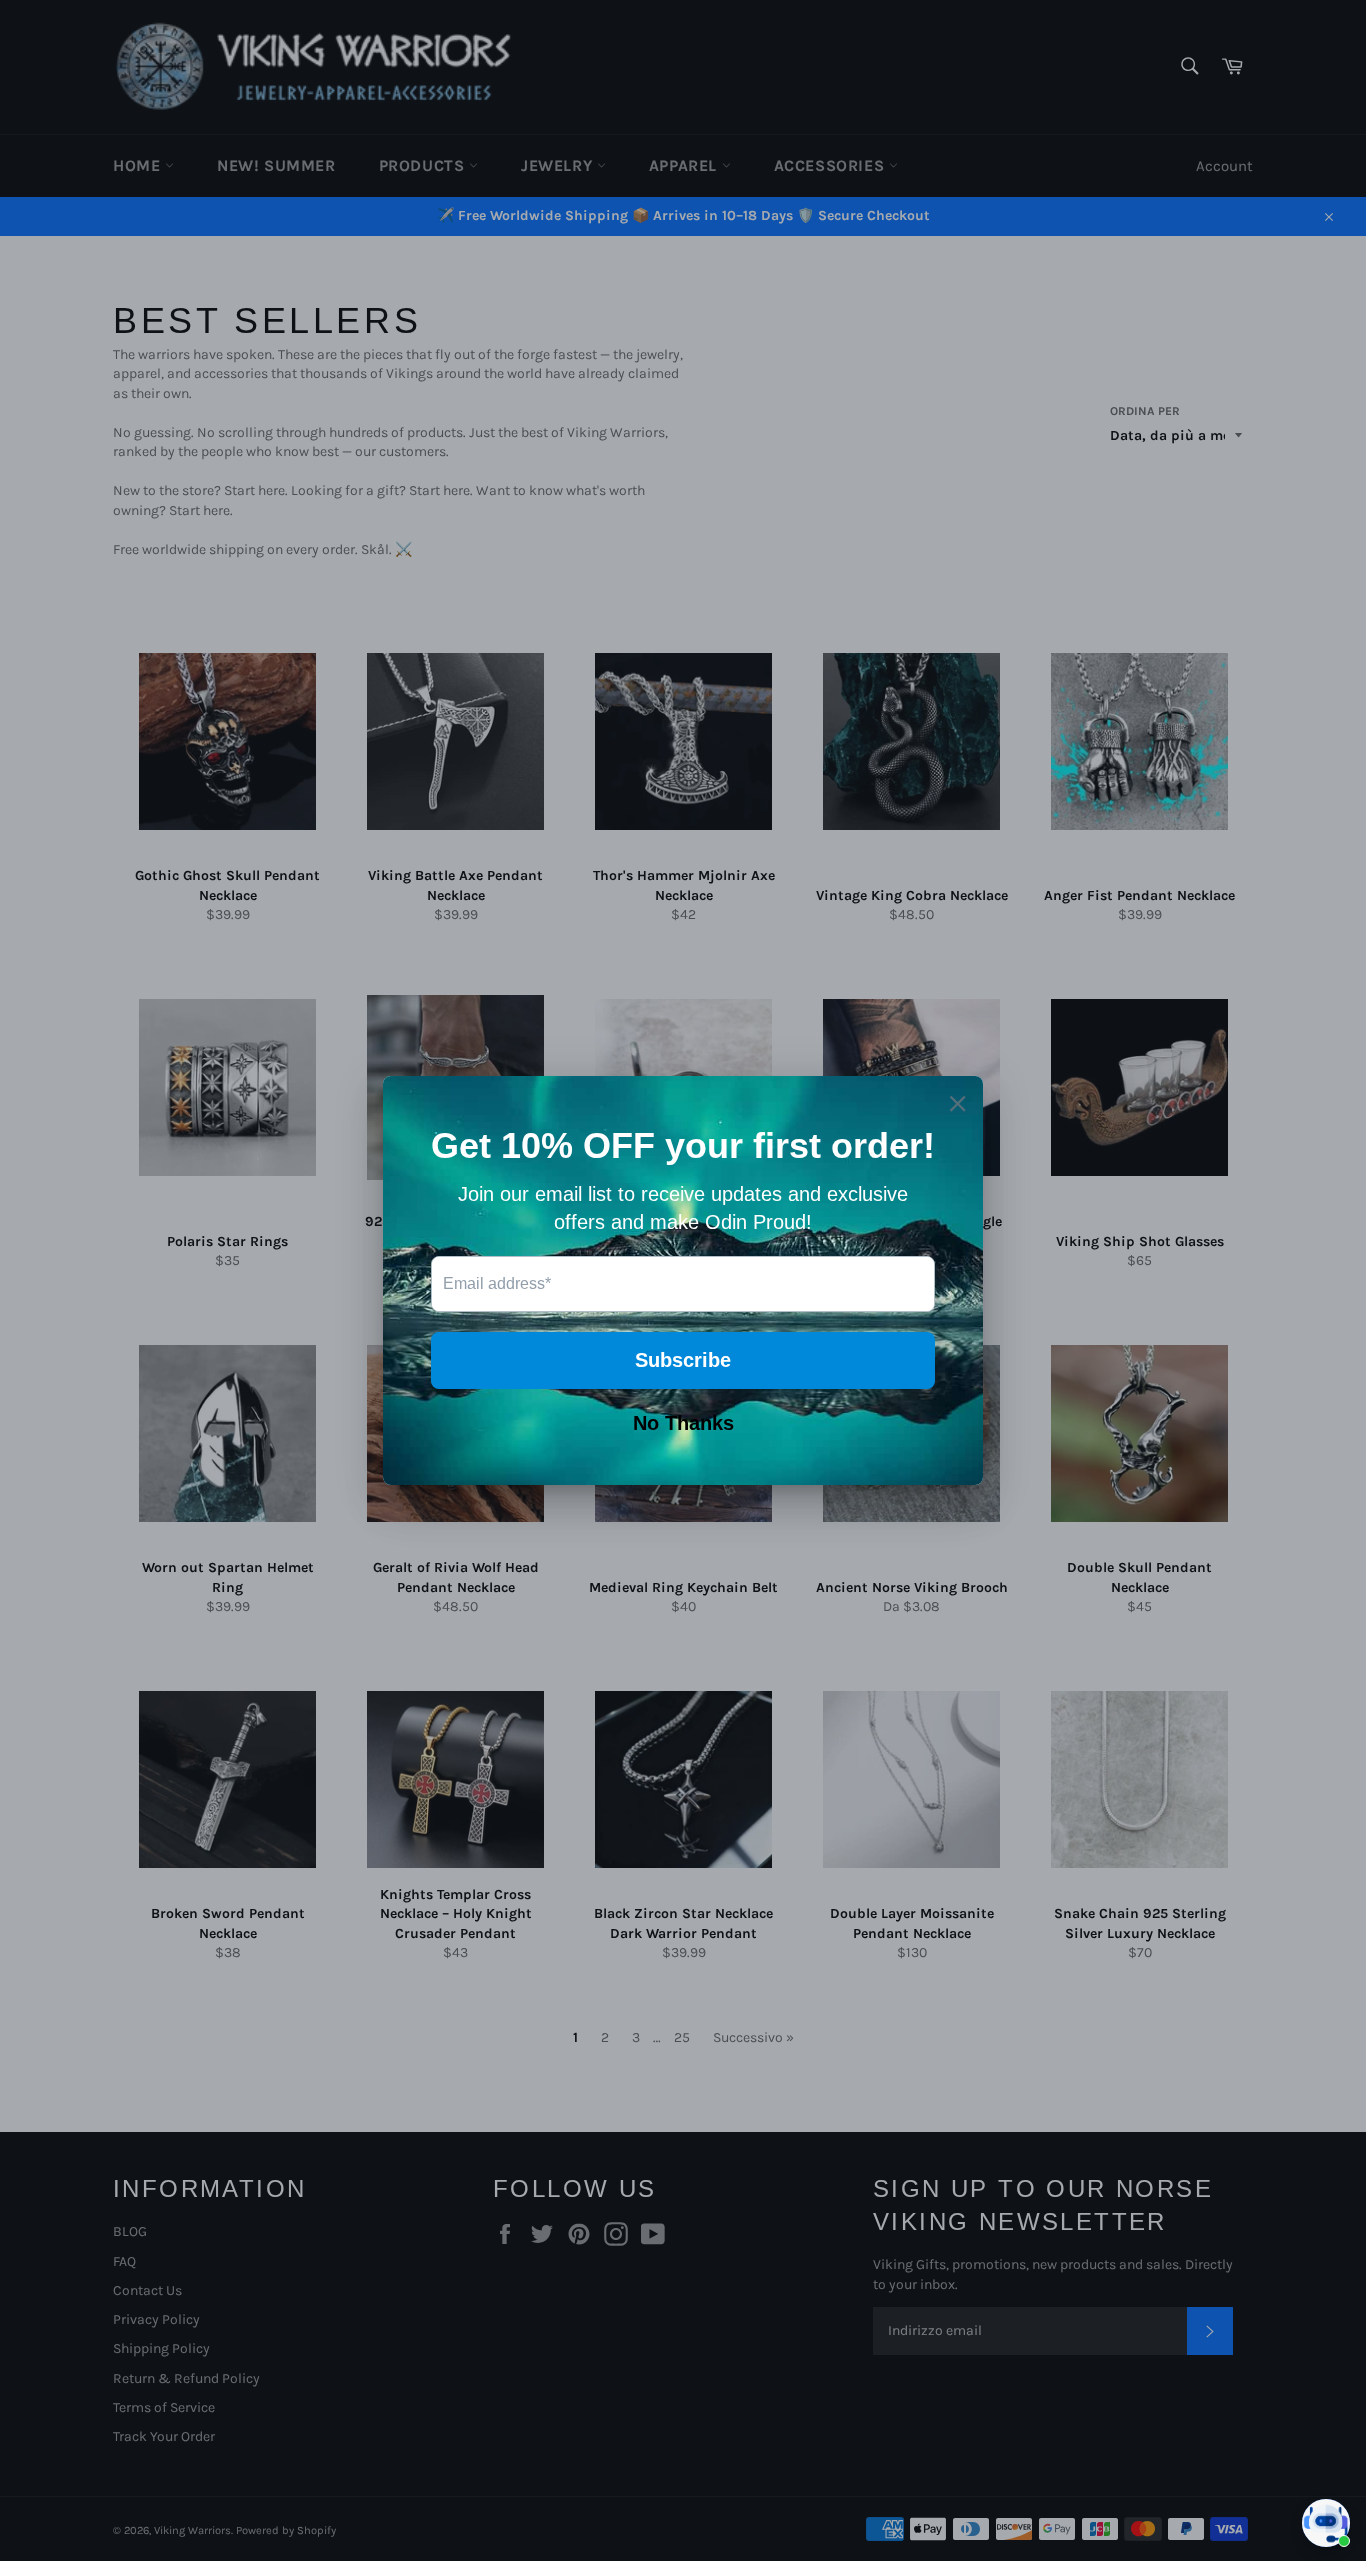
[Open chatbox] (1326, 2523)
